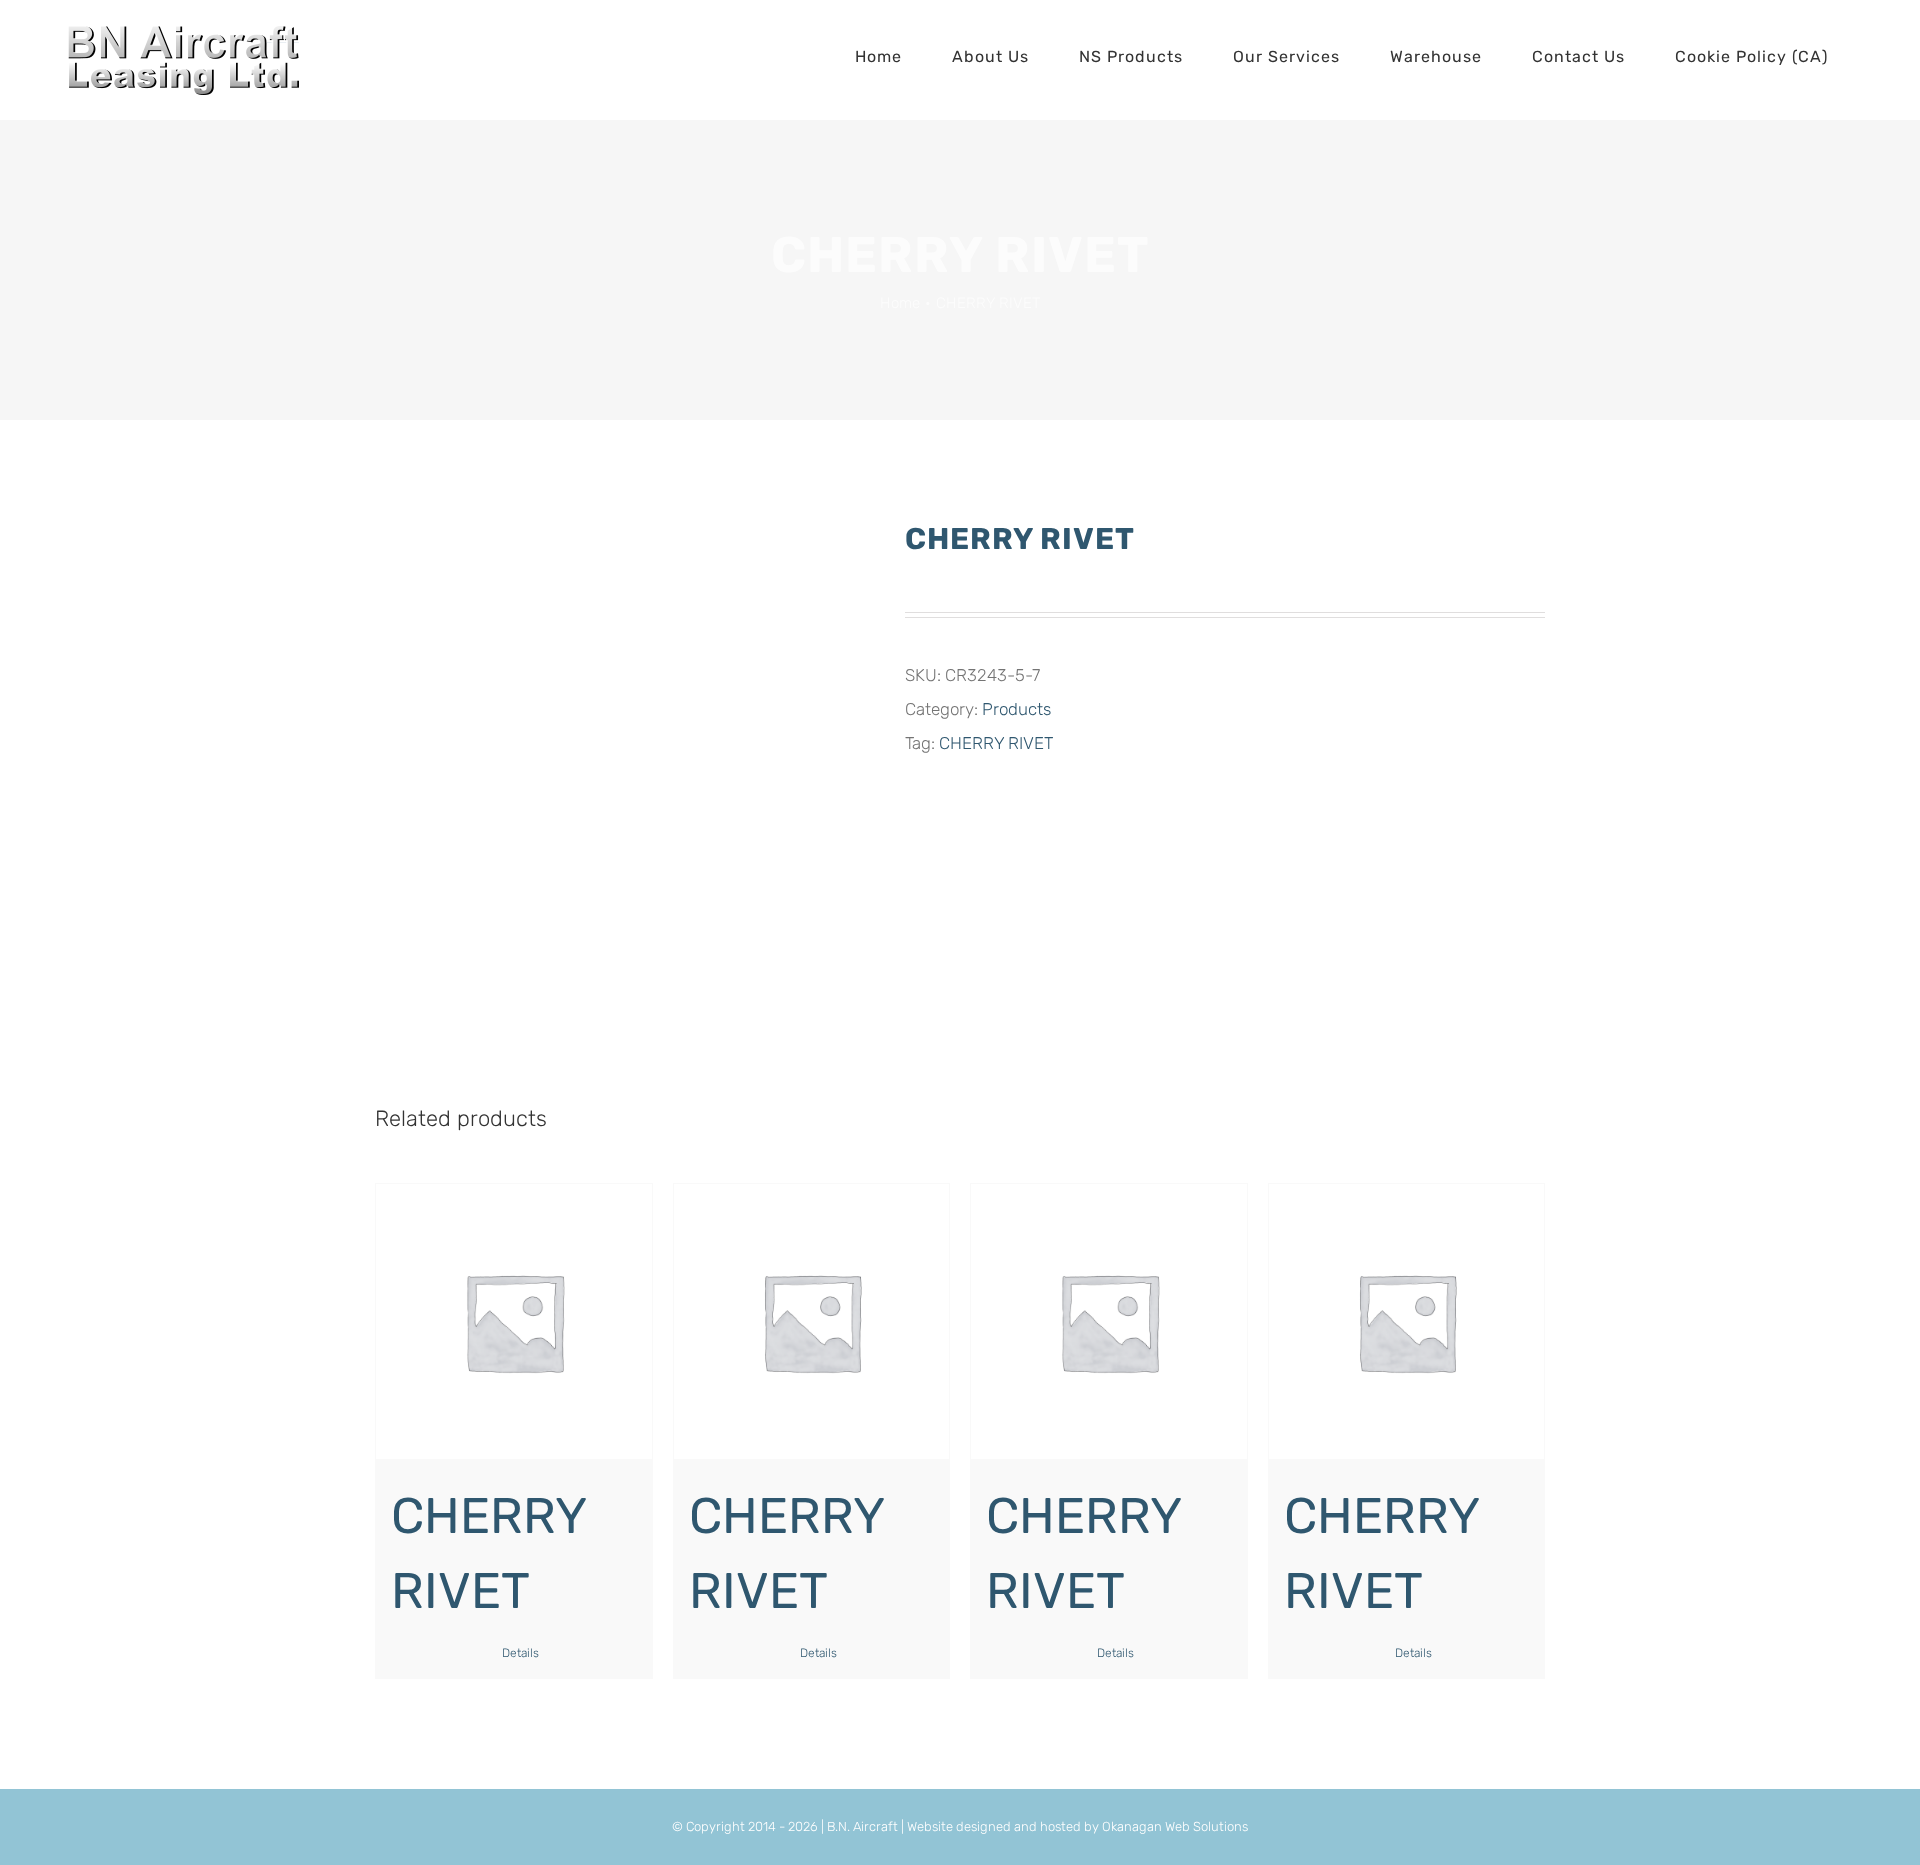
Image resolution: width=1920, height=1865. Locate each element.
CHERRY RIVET (996, 743)
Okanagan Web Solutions (1175, 1826)
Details (520, 1653)
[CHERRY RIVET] (514, 1322)
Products (1016, 709)
